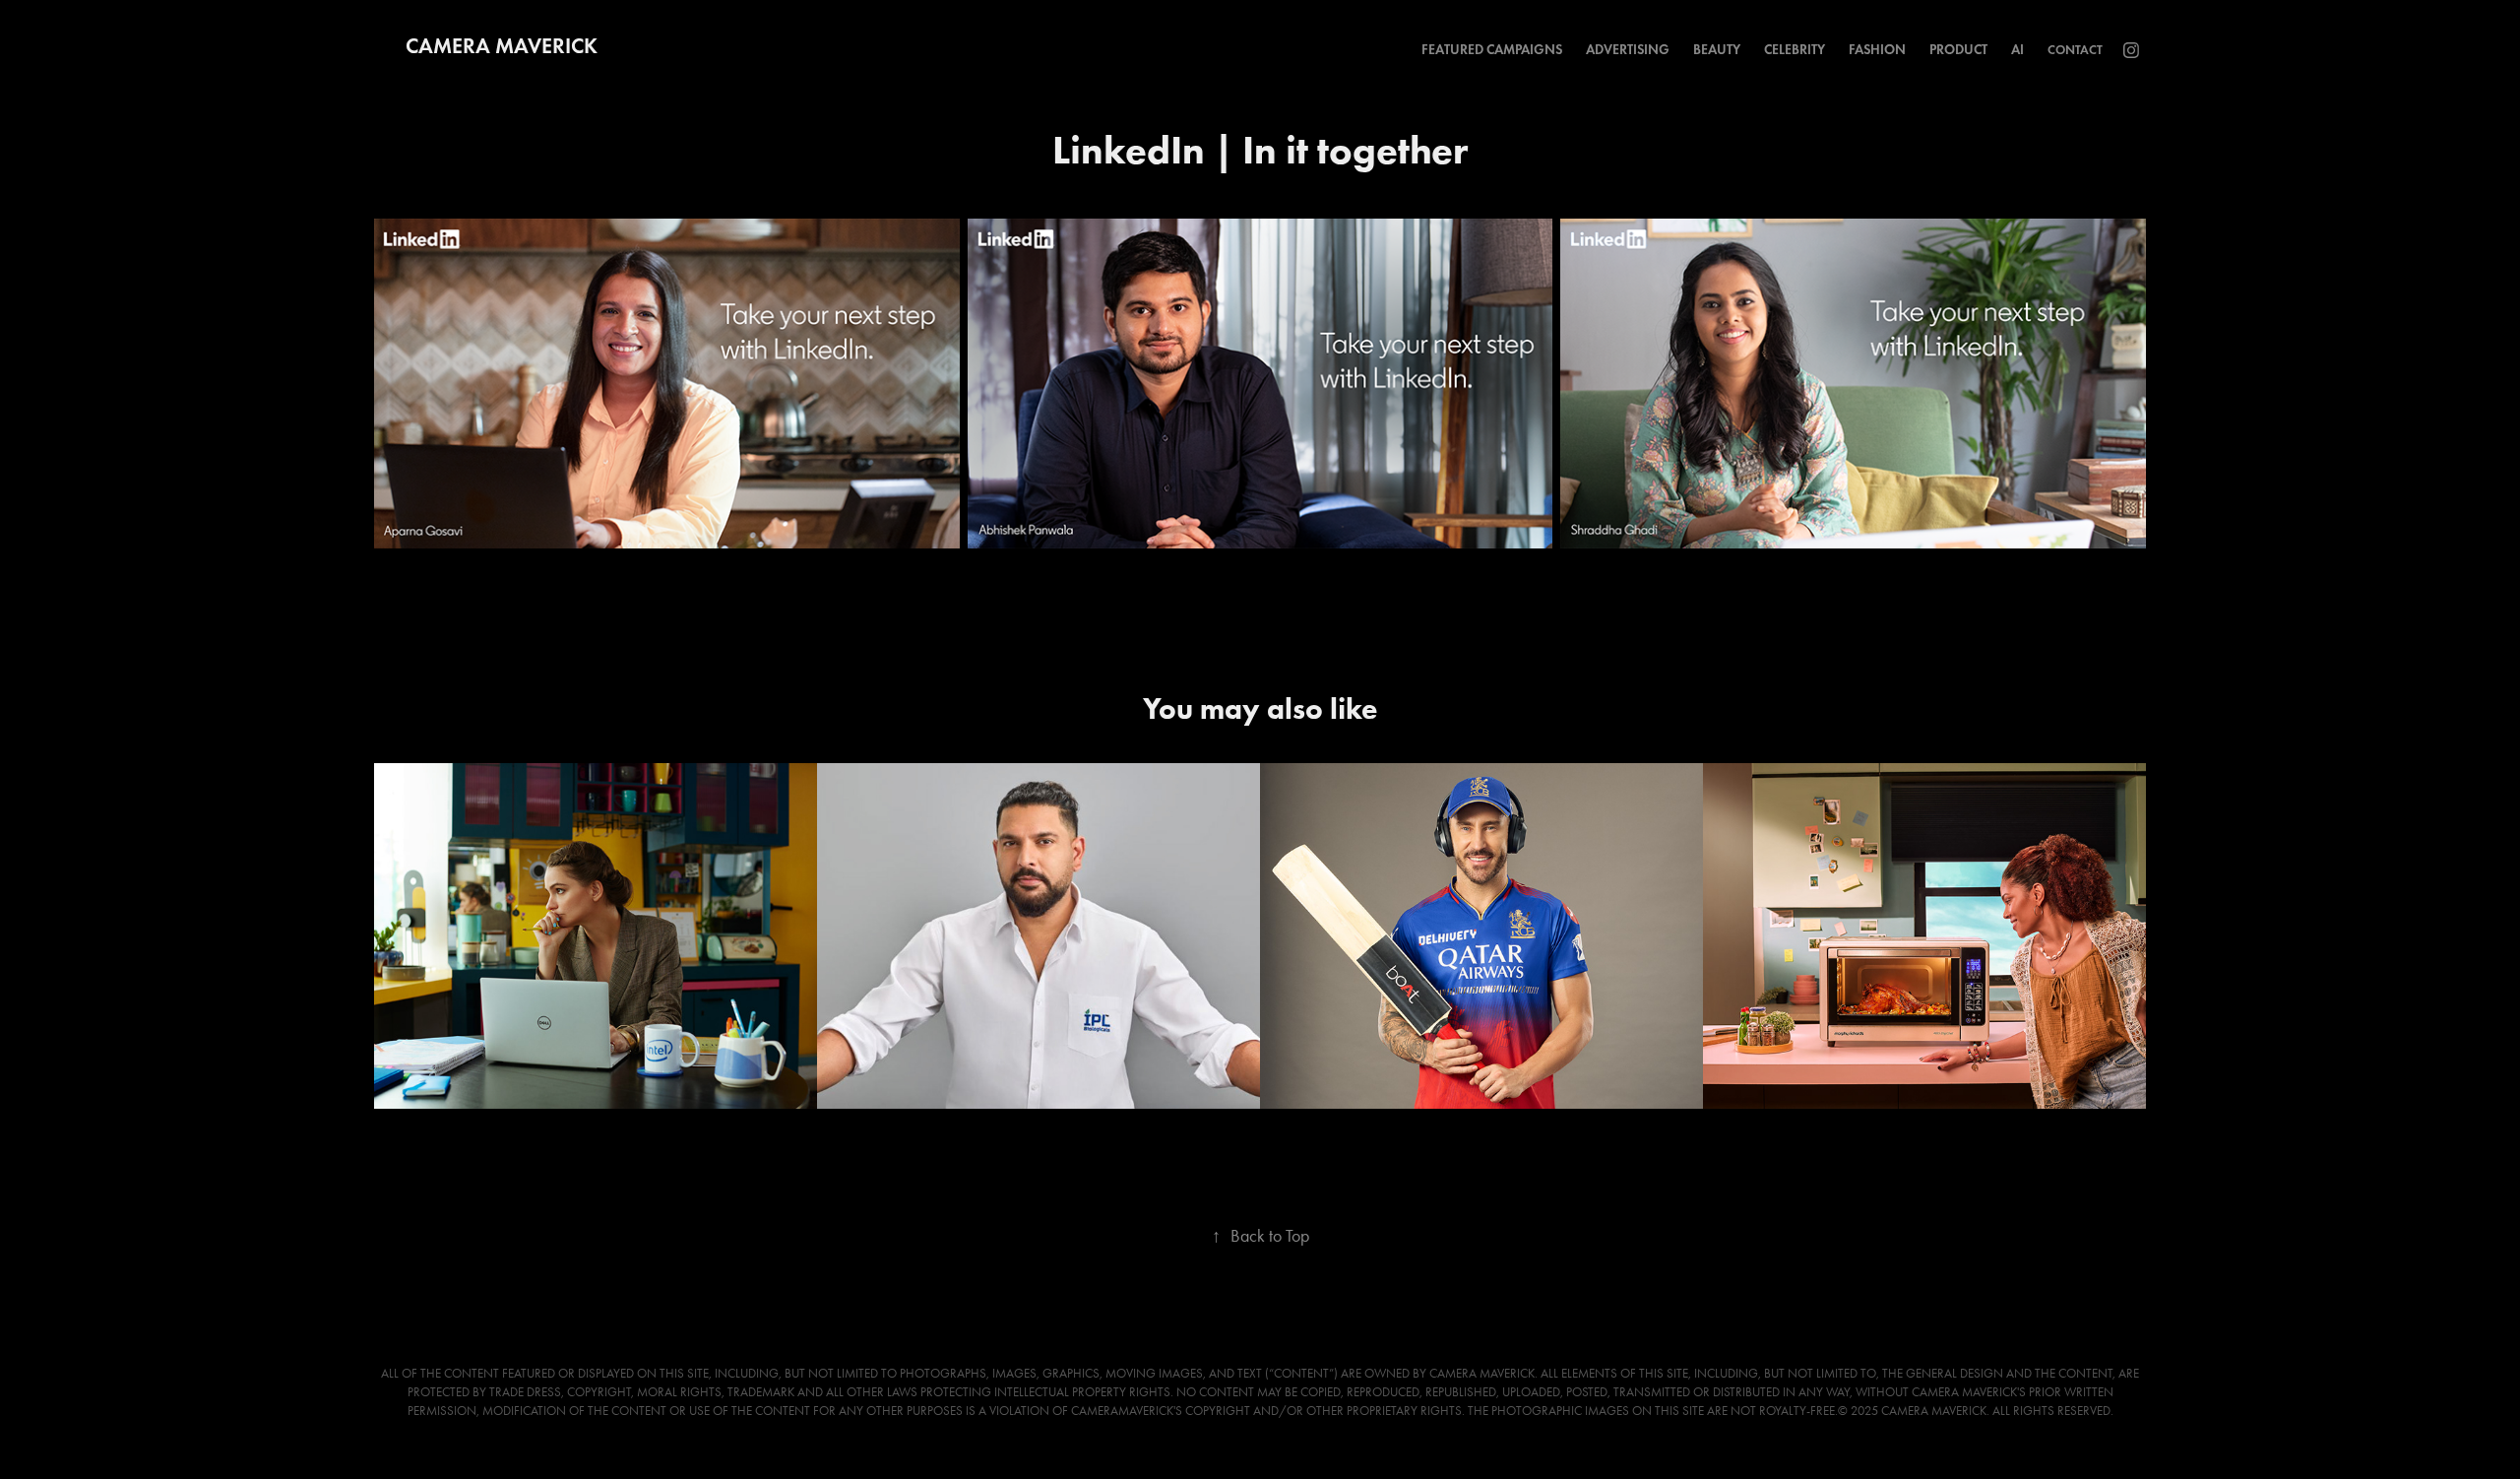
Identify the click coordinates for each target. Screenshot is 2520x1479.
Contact (2075, 50)
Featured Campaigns (1492, 50)
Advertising (1628, 50)
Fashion (1877, 50)
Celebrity (1795, 50)
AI (2017, 50)
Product (1958, 50)
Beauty (1717, 50)
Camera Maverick (502, 46)
